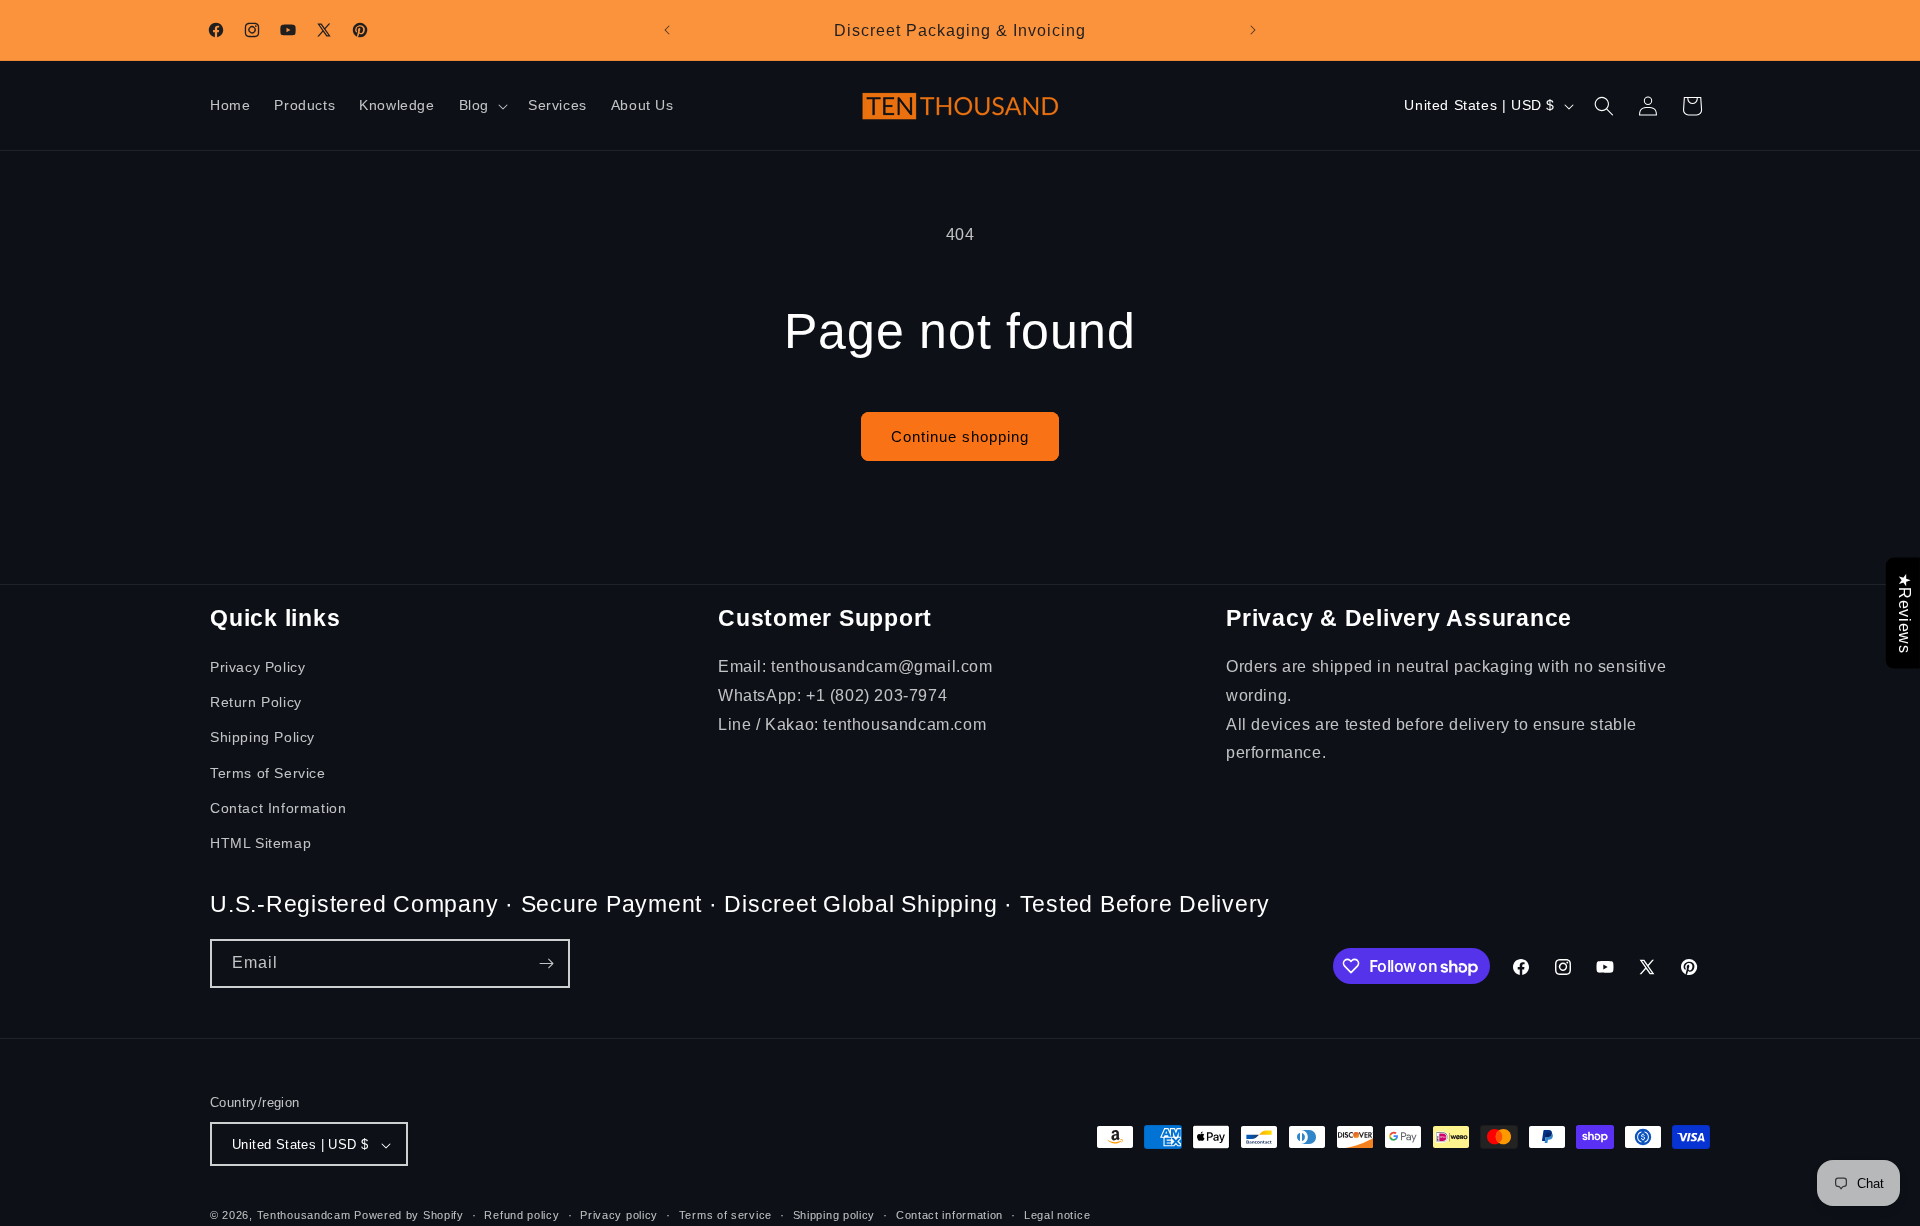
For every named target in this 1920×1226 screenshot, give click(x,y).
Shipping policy (834, 1215)
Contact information (949, 1215)
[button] (481, 106)
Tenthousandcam (304, 1216)
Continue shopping (960, 436)
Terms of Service (268, 773)
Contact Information (278, 808)
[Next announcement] (1253, 30)
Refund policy (521, 1215)
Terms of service (725, 1215)
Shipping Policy (262, 737)
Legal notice (1057, 1215)
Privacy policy (619, 1215)
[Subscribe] (546, 963)
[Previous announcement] (667, 30)
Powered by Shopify (409, 1216)
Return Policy (256, 702)
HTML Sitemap (260, 843)
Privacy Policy (257, 667)
